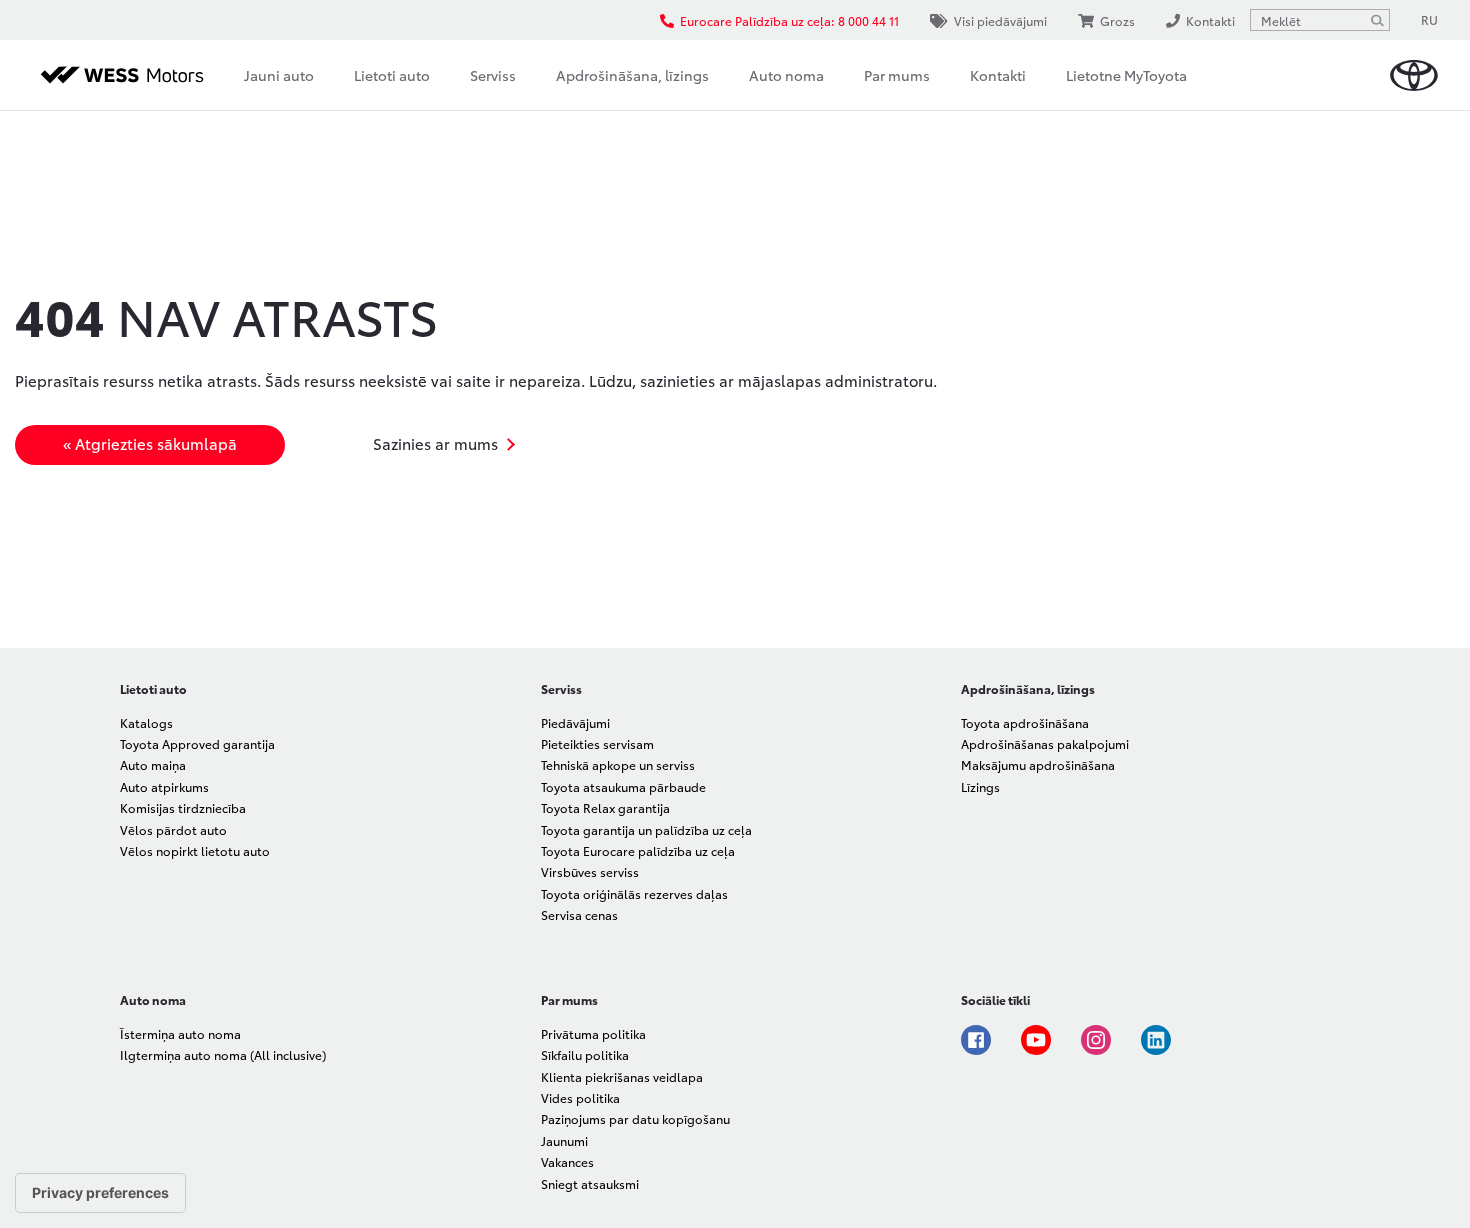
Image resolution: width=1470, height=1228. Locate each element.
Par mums (897, 75)
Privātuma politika (593, 1033)
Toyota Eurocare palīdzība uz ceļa (638, 850)
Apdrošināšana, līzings (632, 75)
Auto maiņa (153, 764)
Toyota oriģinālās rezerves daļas (634, 893)
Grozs (1117, 20)
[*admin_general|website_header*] (1414, 75)
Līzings (980, 786)
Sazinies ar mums (435, 443)
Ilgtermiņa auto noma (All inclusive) (223, 1054)
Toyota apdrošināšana (1025, 722)
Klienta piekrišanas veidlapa (622, 1076)
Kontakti (998, 75)
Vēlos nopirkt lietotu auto (195, 850)
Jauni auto (279, 75)
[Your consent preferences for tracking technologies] (100, 1193)
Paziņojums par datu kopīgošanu (635, 1118)
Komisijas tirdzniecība (183, 807)
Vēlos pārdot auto (173, 829)
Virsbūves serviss (590, 871)
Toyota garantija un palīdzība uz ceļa (646, 829)
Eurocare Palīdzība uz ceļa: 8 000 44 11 (789, 20)
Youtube (1036, 1040)
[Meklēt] (1377, 20)
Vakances (567, 1161)
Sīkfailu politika (585, 1054)
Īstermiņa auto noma (180, 1033)
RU (1429, 19)
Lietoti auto (392, 75)
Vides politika (580, 1097)
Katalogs (146, 722)
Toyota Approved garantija (197, 743)
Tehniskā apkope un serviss (618, 764)
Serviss (493, 75)
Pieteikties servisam (597, 743)
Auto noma (786, 75)
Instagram (1096, 1040)
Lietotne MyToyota (1126, 75)
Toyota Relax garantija (605, 807)
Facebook (976, 1040)
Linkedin (1156, 1040)
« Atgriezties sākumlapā (150, 443)
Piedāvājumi (575, 722)
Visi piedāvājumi (1000, 20)
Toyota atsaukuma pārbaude (623, 786)
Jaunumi (564, 1140)
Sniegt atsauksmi (590, 1183)
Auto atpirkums (164, 786)
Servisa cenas (579, 914)
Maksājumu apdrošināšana (1038, 764)
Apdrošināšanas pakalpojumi (1045, 743)
